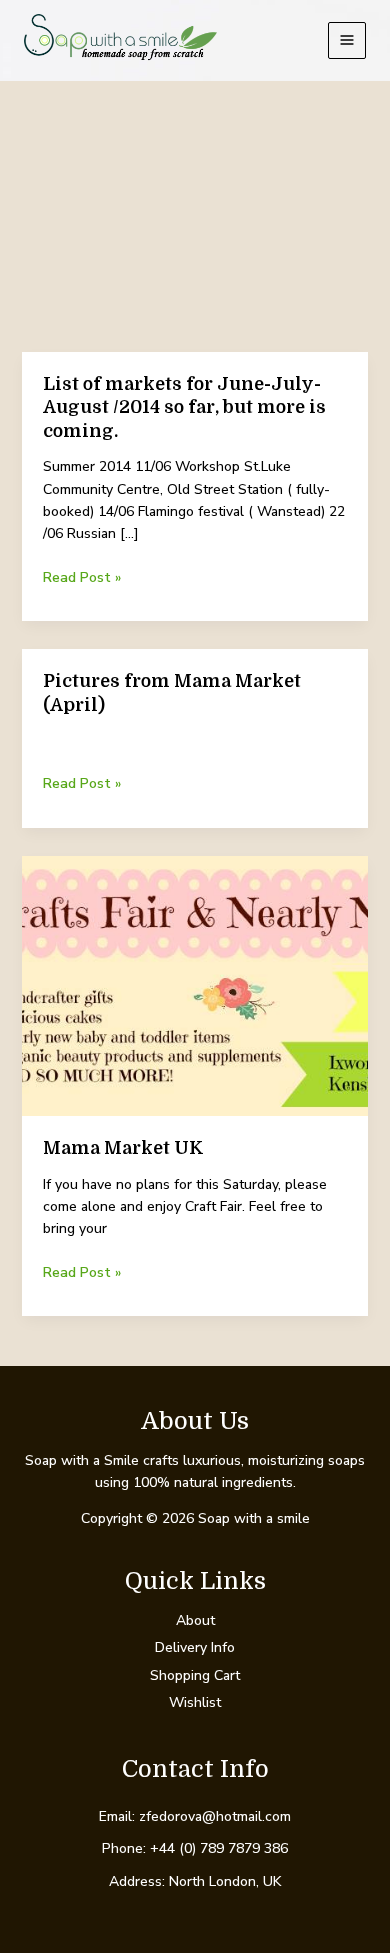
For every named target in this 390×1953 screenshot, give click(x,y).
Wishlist (195, 1702)
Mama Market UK (123, 1148)
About (195, 1620)
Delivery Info (195, 1647)
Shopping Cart (195, 1675)
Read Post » (82, 578)
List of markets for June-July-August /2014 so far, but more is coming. (184, 407)
